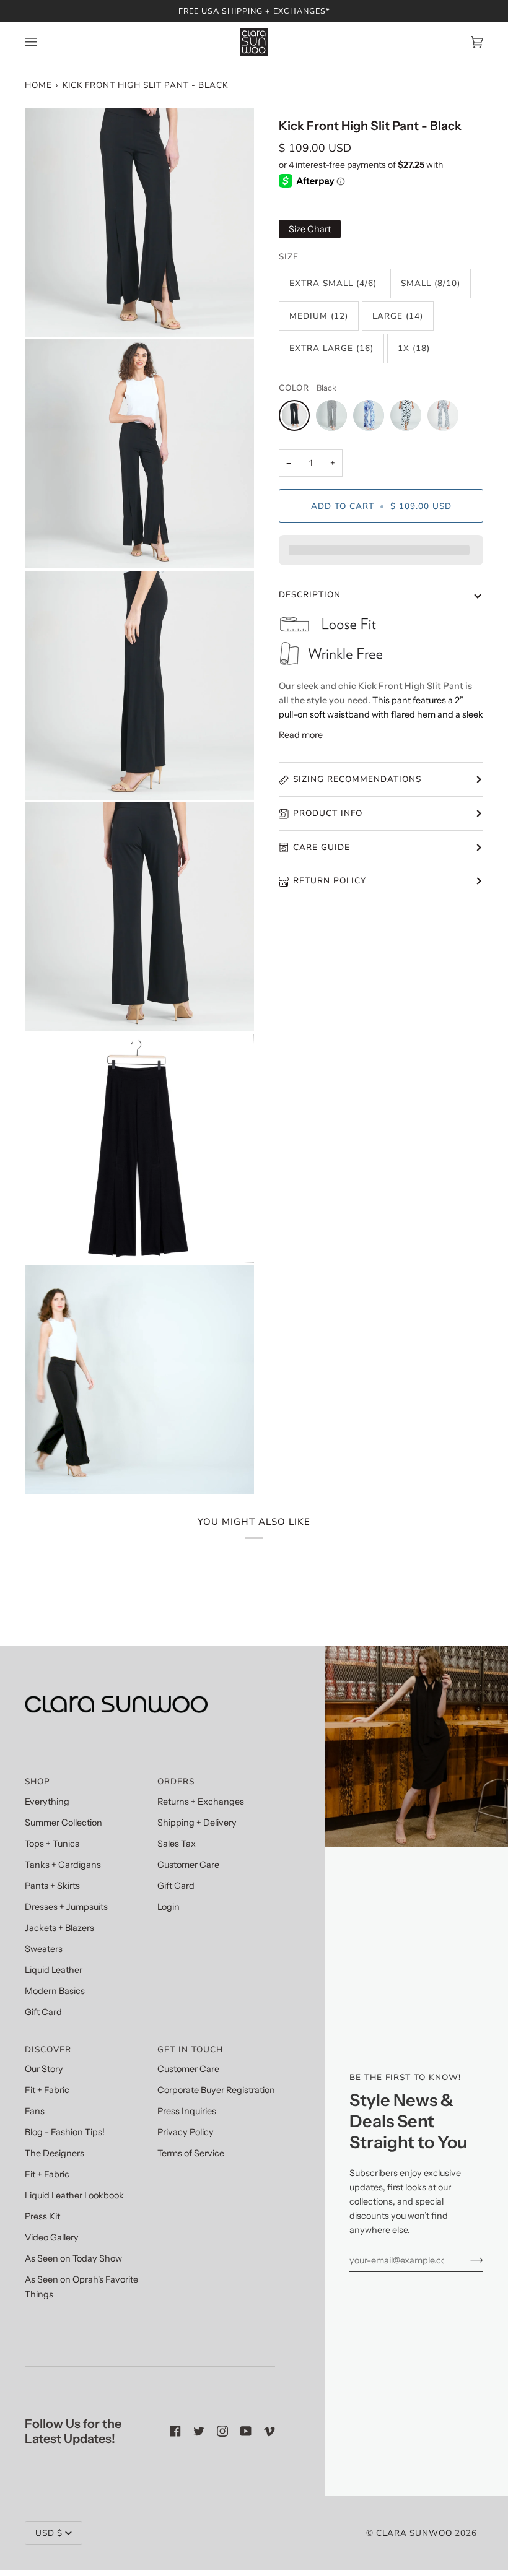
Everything (47, 1802)
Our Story (44, 2069)
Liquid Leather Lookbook (74, 2195)
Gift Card (43, 2012)
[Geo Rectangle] (443, 418)
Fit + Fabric (47, 2090)
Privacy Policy (186, 2132)
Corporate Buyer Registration (216, 2090)
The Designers (55, 2153)
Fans (35, 2111)
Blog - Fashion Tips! (65, 2132)
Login (169, 1907)
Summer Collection (63, 1823)
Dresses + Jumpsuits (66, 1907)
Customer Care (188, 1865)
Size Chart (310, 229)
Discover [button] (48, 2049)
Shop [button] (37, 1781)
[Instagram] (222, 2431)
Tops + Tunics (52, 1844)
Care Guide (322, 847)
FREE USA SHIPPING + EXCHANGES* (254, 11)
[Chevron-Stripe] (409, 418)
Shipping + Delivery (197, 1823)
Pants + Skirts (52, 1886)
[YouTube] (246, 2431)
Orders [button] (176, 1781)
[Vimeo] (269, 2431)
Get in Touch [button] (190, 2049)
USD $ (49, 2533)
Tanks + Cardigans (63, 1865)
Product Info (328, 813)
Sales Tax (177, 1844)
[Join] (467, 2260)
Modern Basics (55, 1991)
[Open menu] (43, 42)
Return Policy (330, 881)
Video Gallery (52, 2237)
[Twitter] (199, 2431)
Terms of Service (191, 2153)
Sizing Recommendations (357, 779)
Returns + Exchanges (201, 1802)
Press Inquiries (187, 2111)
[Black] (297, 418)
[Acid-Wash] (372, 418)
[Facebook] (175, 2431)
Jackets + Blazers (59, 1928)
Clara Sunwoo (414, 2533)
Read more (301, 735)
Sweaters (44, 1949)
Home (38, 85)
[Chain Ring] (335, 418)
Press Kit (42, 2216)
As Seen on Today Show (73, 2258)
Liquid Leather (54, 1970)
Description (310, 595)
